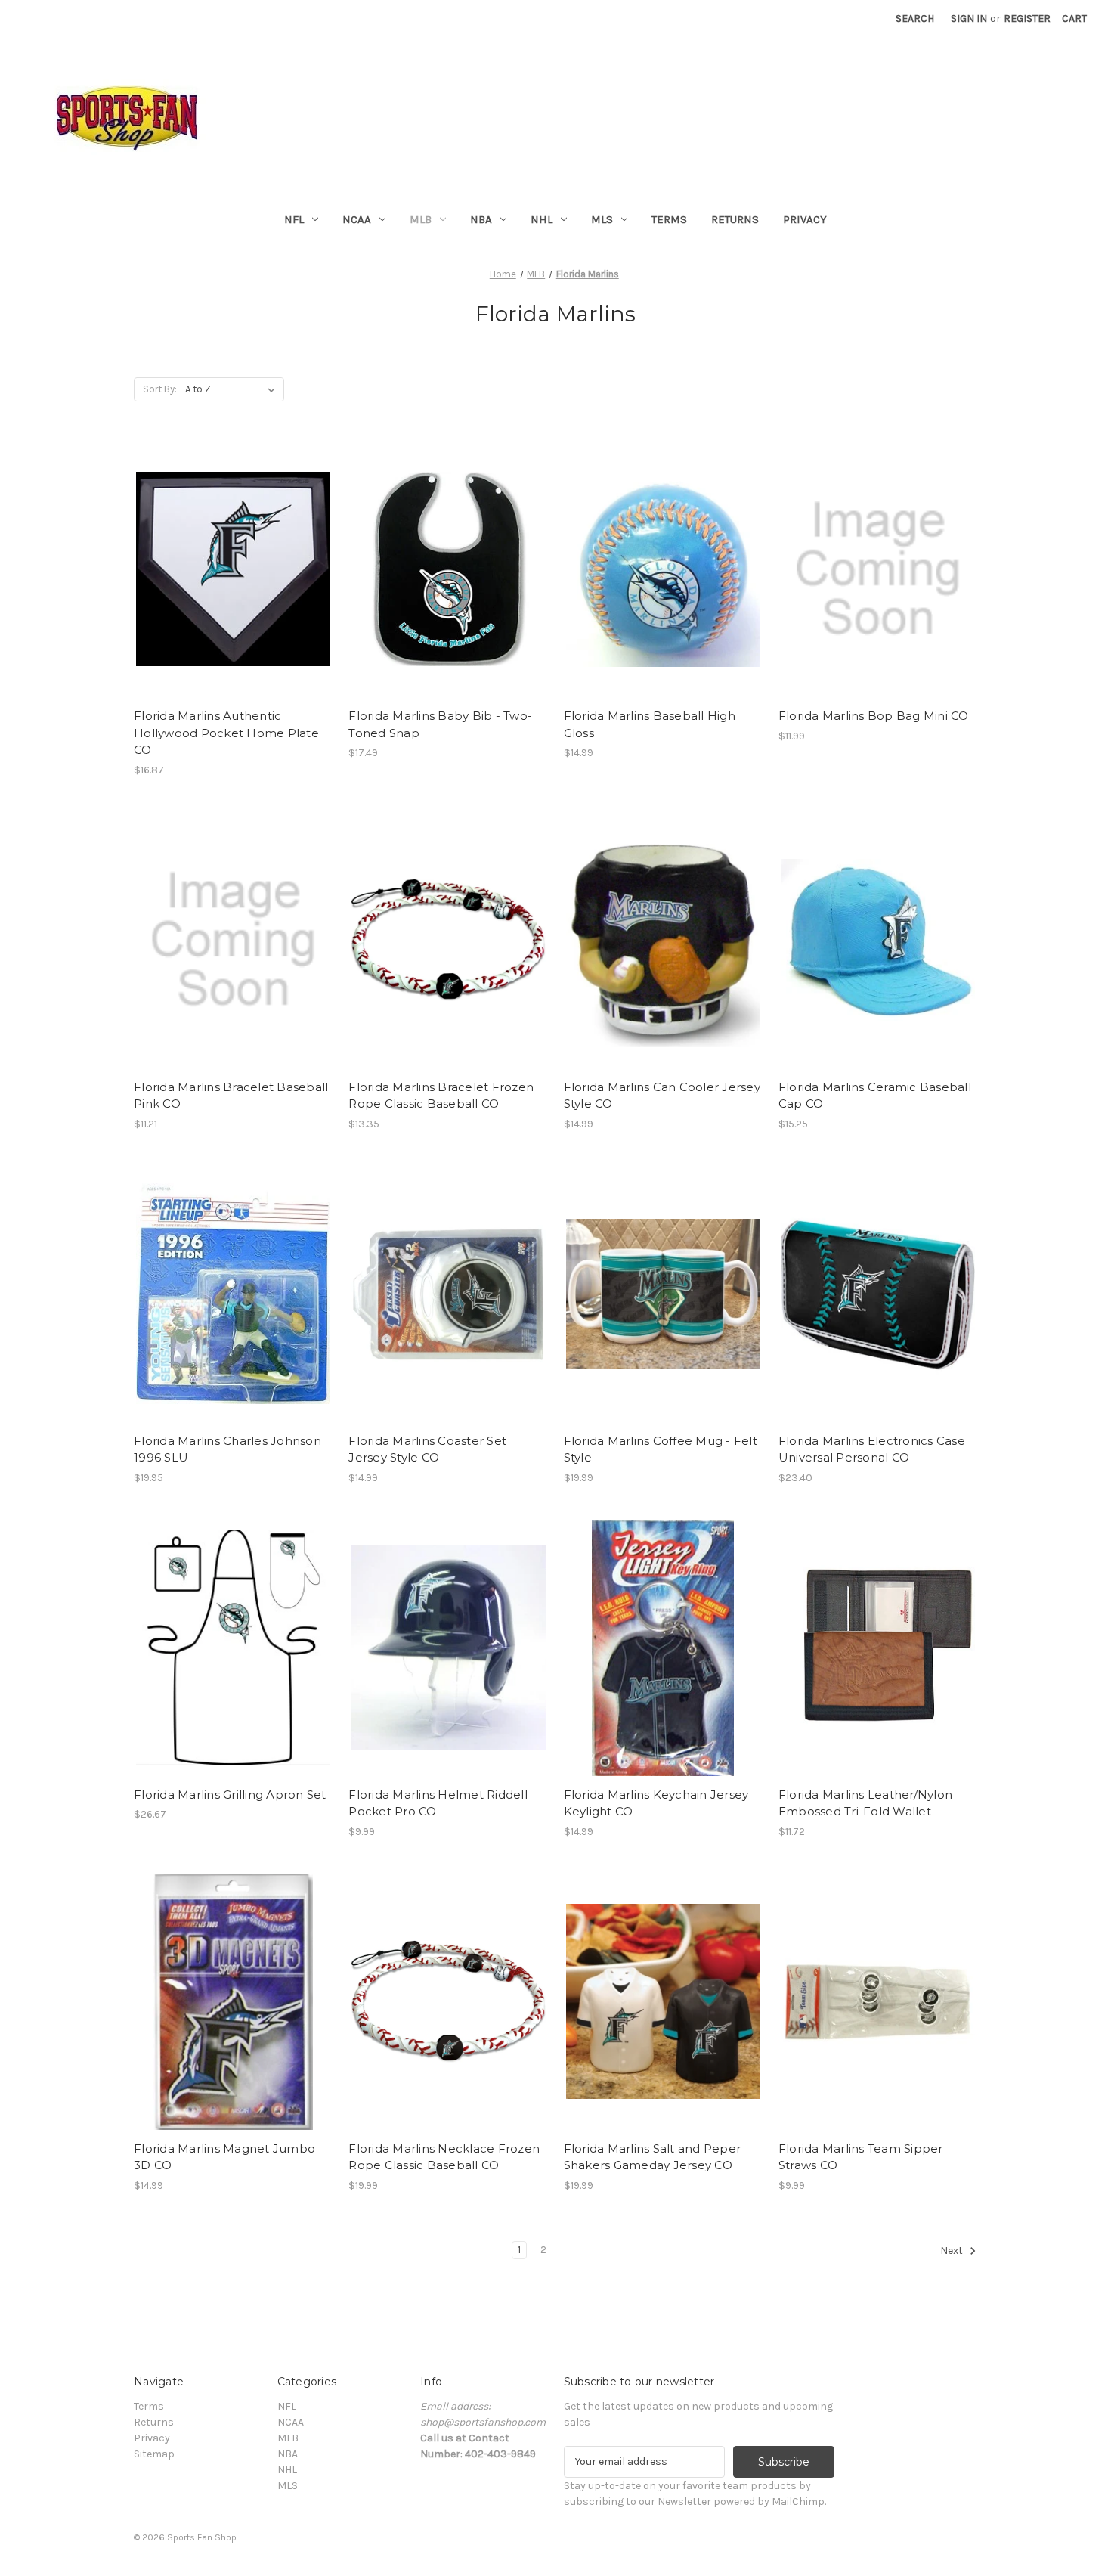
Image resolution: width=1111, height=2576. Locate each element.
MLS (602, 219)
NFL (294, 219)
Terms (669, 219)
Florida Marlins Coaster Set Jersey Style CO (427, 1449)
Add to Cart (233, 582)
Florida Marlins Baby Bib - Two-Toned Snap (440, 724)
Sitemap (154, 2454)
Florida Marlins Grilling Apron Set (230, 1795)
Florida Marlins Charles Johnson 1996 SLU (227, 1449)
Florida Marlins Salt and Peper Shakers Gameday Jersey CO (653, 2157)
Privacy (805, 219)
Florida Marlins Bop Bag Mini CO (874, 716)
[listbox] (233, 389)
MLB (421, 219)
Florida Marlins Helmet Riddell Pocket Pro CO (438, 1803)
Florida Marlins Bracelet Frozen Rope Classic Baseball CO (441, 1096)
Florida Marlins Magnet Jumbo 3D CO (224, 2157)
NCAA (357, 219)
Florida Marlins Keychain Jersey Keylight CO (656, 1803)
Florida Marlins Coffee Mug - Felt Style (661, 1449)
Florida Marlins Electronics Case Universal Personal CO (872, 1449)
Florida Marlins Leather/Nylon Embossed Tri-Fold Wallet (865, 1803)
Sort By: (160, 389)
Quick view (232, 556)
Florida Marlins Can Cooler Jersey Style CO (662, 1096)
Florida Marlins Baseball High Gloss (650, 724)
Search (915, 19)
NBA (481, 219)
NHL (542, 219)
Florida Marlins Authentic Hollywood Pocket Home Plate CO (226, 733)
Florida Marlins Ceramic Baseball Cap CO (875, 1096)
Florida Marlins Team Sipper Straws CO (861, 2157)
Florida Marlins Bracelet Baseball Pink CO (231, 1096)
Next (953, 2251)
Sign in (969, 19)
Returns (735, 219)
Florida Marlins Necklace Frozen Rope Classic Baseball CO (444, 2157)
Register (1027, 19)
